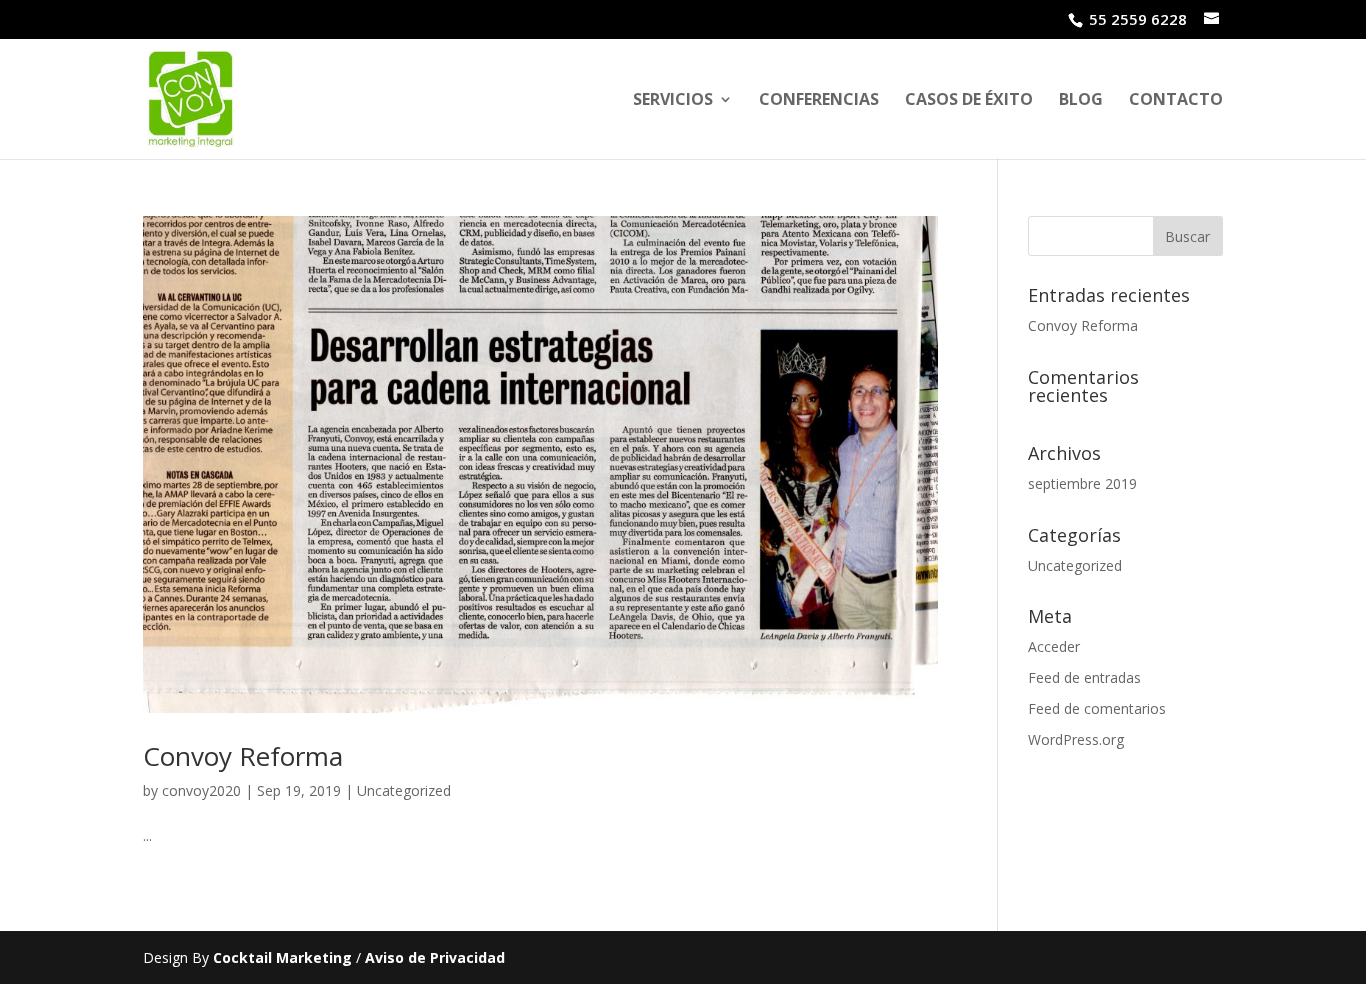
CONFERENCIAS (819, 101)
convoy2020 (201, 790)
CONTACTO (1176, 101)
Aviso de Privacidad (435, 957)
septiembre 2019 (1082, 483)
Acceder (1054, 646)
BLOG (1081, 101)
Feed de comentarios (1097, 708)
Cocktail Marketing (282, 957)
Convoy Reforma (243, 756)
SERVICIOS (673, 101)
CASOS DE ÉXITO (969, 101)
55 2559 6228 (1138, 19)
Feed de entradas (1084, 677)
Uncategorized (404, 790)
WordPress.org (1076, 739)
